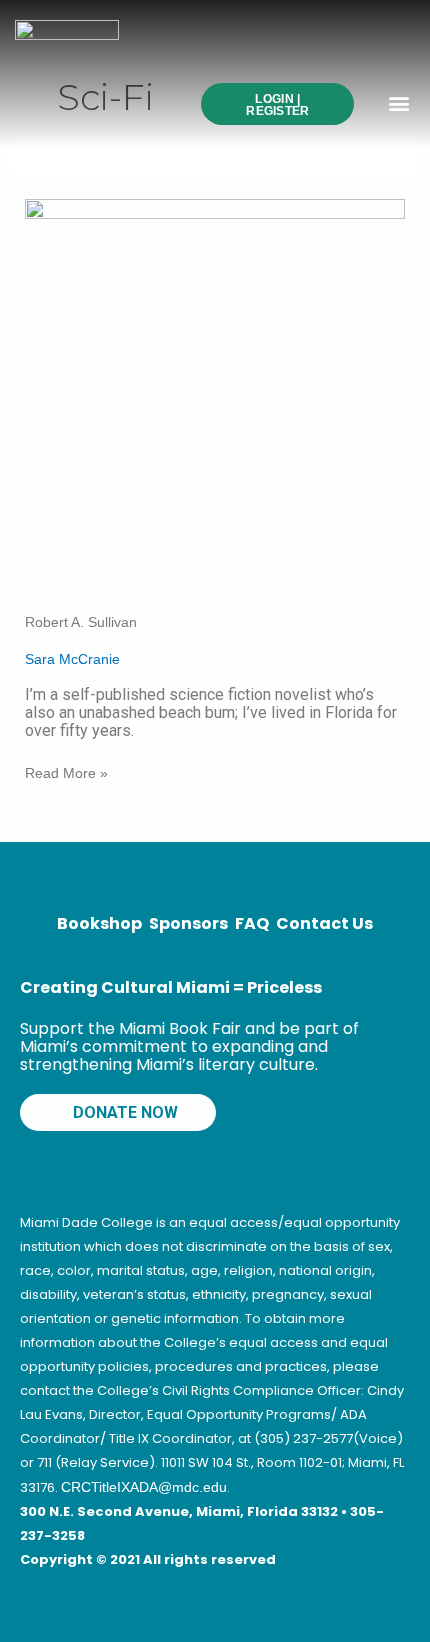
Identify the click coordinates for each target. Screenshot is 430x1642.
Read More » (66, 772)
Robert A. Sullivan (81, 622)
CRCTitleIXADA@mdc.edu (144, 1487)
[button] (398, 102)
